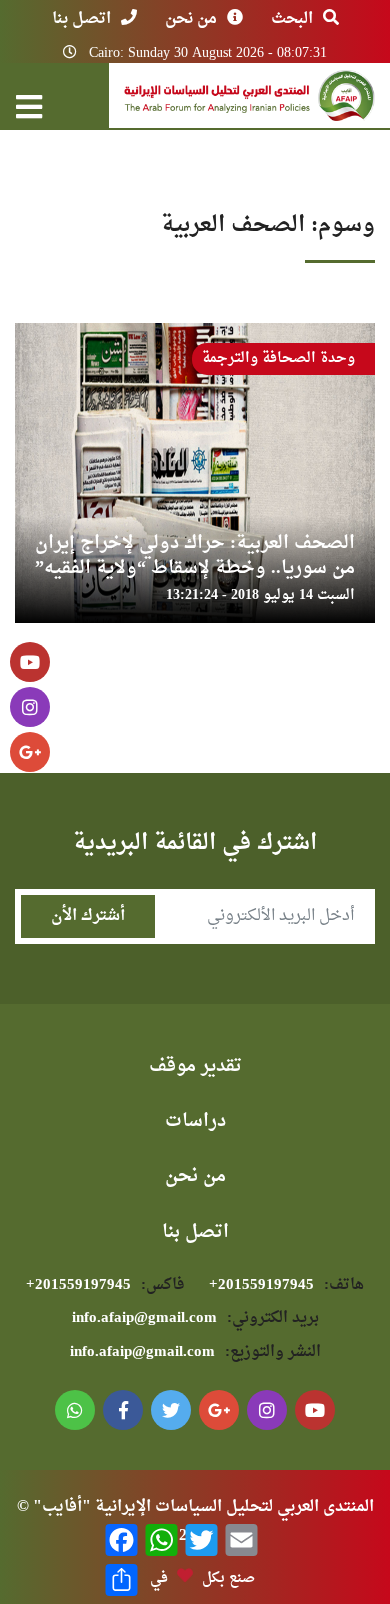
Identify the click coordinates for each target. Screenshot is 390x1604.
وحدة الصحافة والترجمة (278, 358)
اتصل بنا (81, 19)
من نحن (191, 19)
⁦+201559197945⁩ (286, 1285)
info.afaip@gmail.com (195, 1318)
